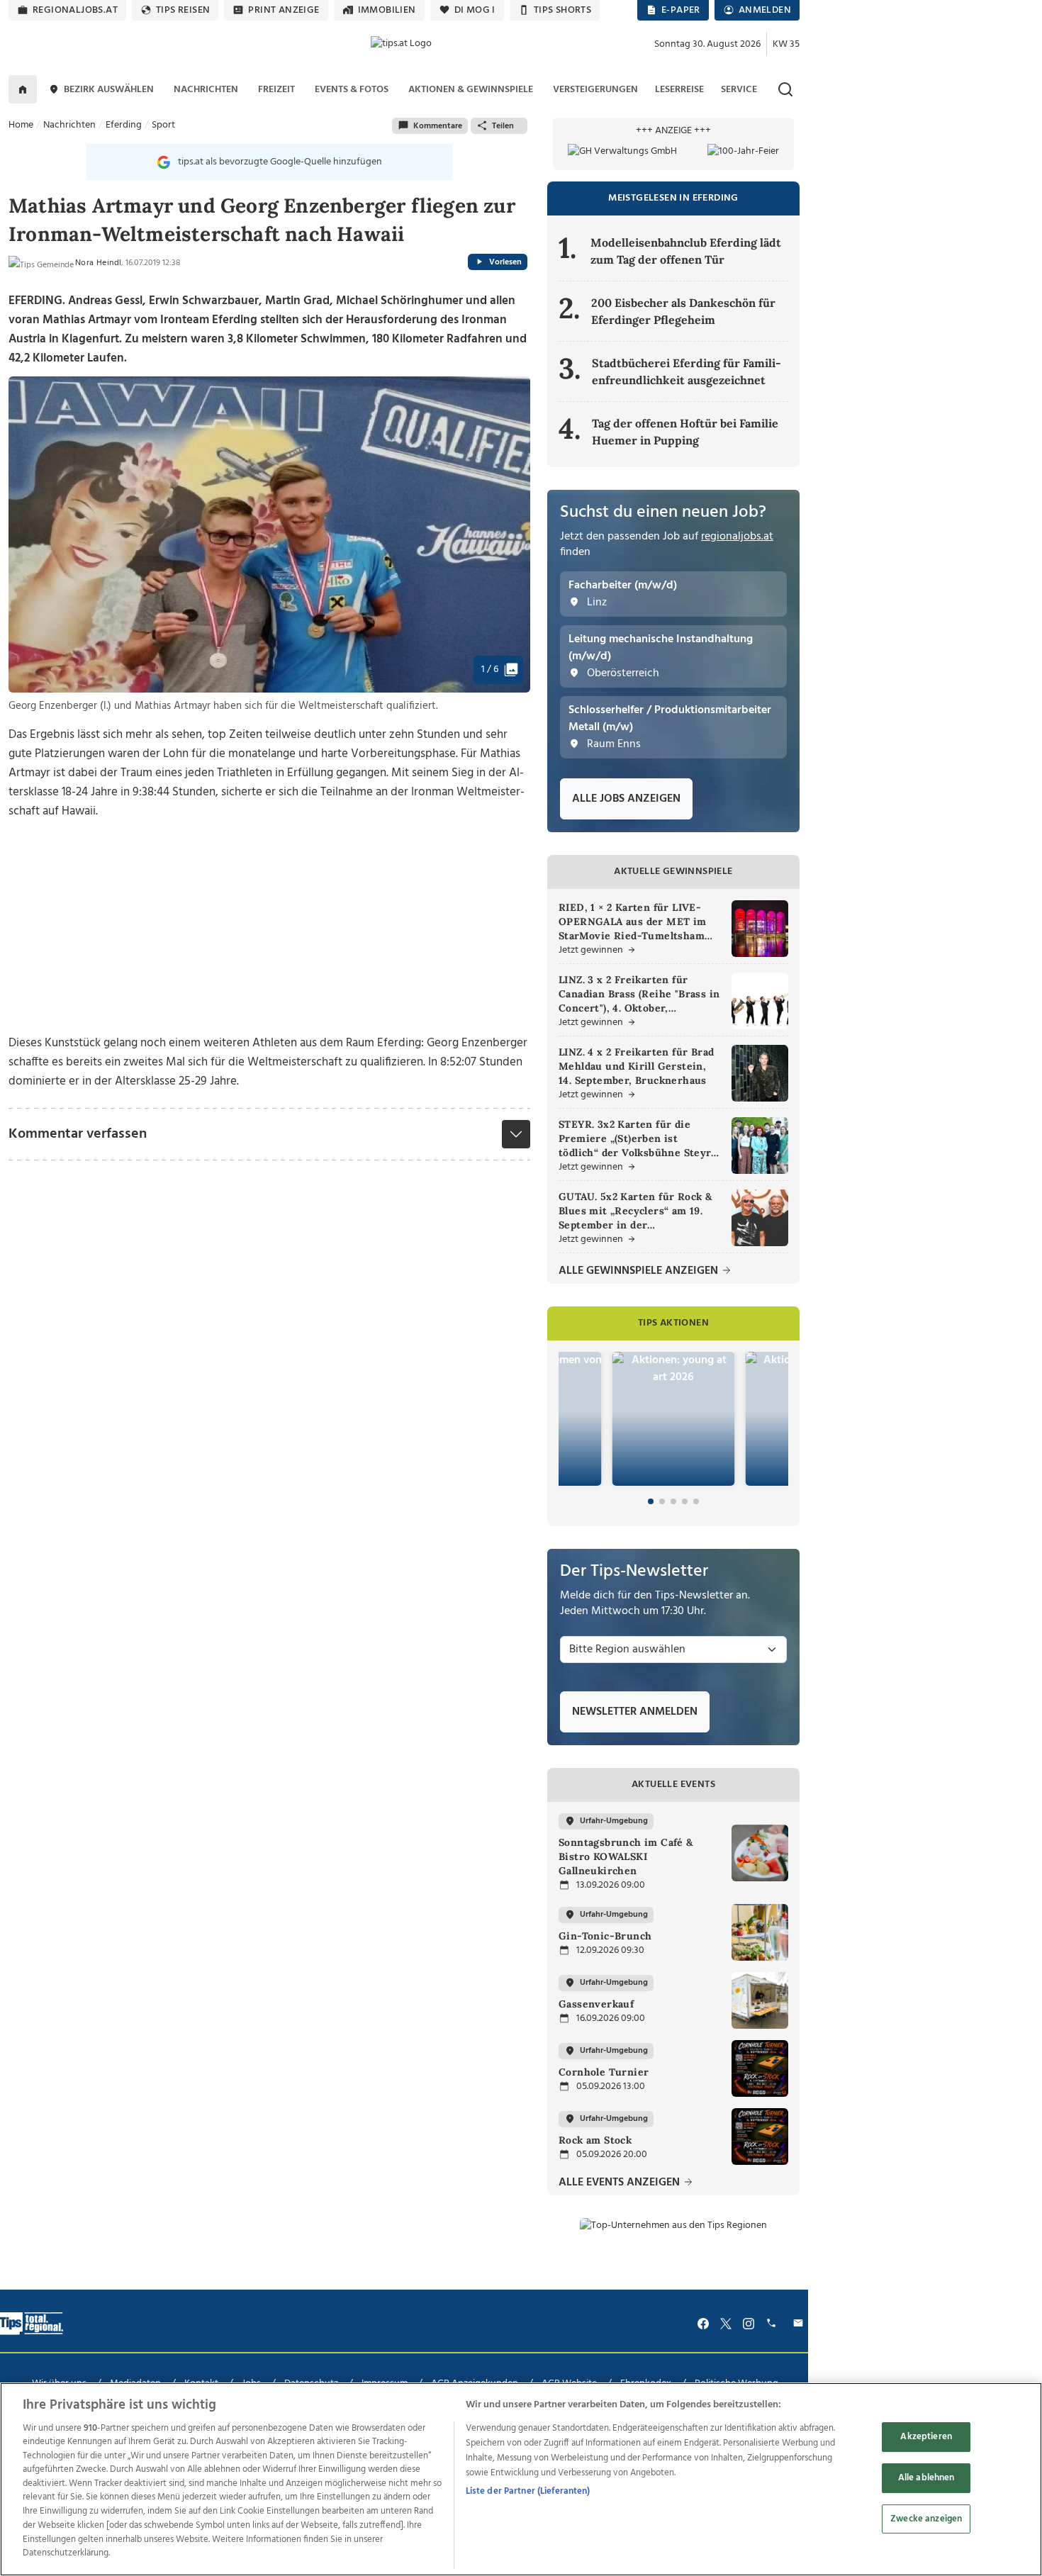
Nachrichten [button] (206, 90)
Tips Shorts (562, 10)
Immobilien (387, 10)
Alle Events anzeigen (621, 2183)
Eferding (124, 125)
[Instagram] (749, 2323)
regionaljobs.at (75, 10)
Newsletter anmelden (635, 1712)
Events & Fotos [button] (352, 90)
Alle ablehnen (926, 2478)
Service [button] (739, 90)
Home (21, 125)
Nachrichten (69, 125)
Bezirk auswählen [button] (109, 90)
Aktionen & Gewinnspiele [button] (471, 90)
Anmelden (765, 10)
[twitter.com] (726, 2323)
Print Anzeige (284, 10)
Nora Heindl (98, 263)
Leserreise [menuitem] (679, 90)
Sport (163, 125)
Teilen (503, 126)
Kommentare (438, 126)
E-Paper (681, 10)
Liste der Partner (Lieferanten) (528, 2491)
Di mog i (475, 10)
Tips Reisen (183, 10)
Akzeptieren (926, 2437)
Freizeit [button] (276, 90)
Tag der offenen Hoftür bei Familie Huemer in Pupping (685, 432)
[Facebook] (703, 2323)
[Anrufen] (773, 2323)
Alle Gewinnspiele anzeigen (640, 1271)
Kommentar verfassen (78, 1134)
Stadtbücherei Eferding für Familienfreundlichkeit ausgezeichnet (687, 371)
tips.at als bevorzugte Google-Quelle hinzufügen (280, 162)
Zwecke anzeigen (926, 2519)
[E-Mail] (800, 2323)
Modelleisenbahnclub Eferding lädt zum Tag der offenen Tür (686, 251)
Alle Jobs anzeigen (626, 799)
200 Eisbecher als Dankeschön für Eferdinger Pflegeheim (683, 311)
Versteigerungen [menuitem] (595, 90)
